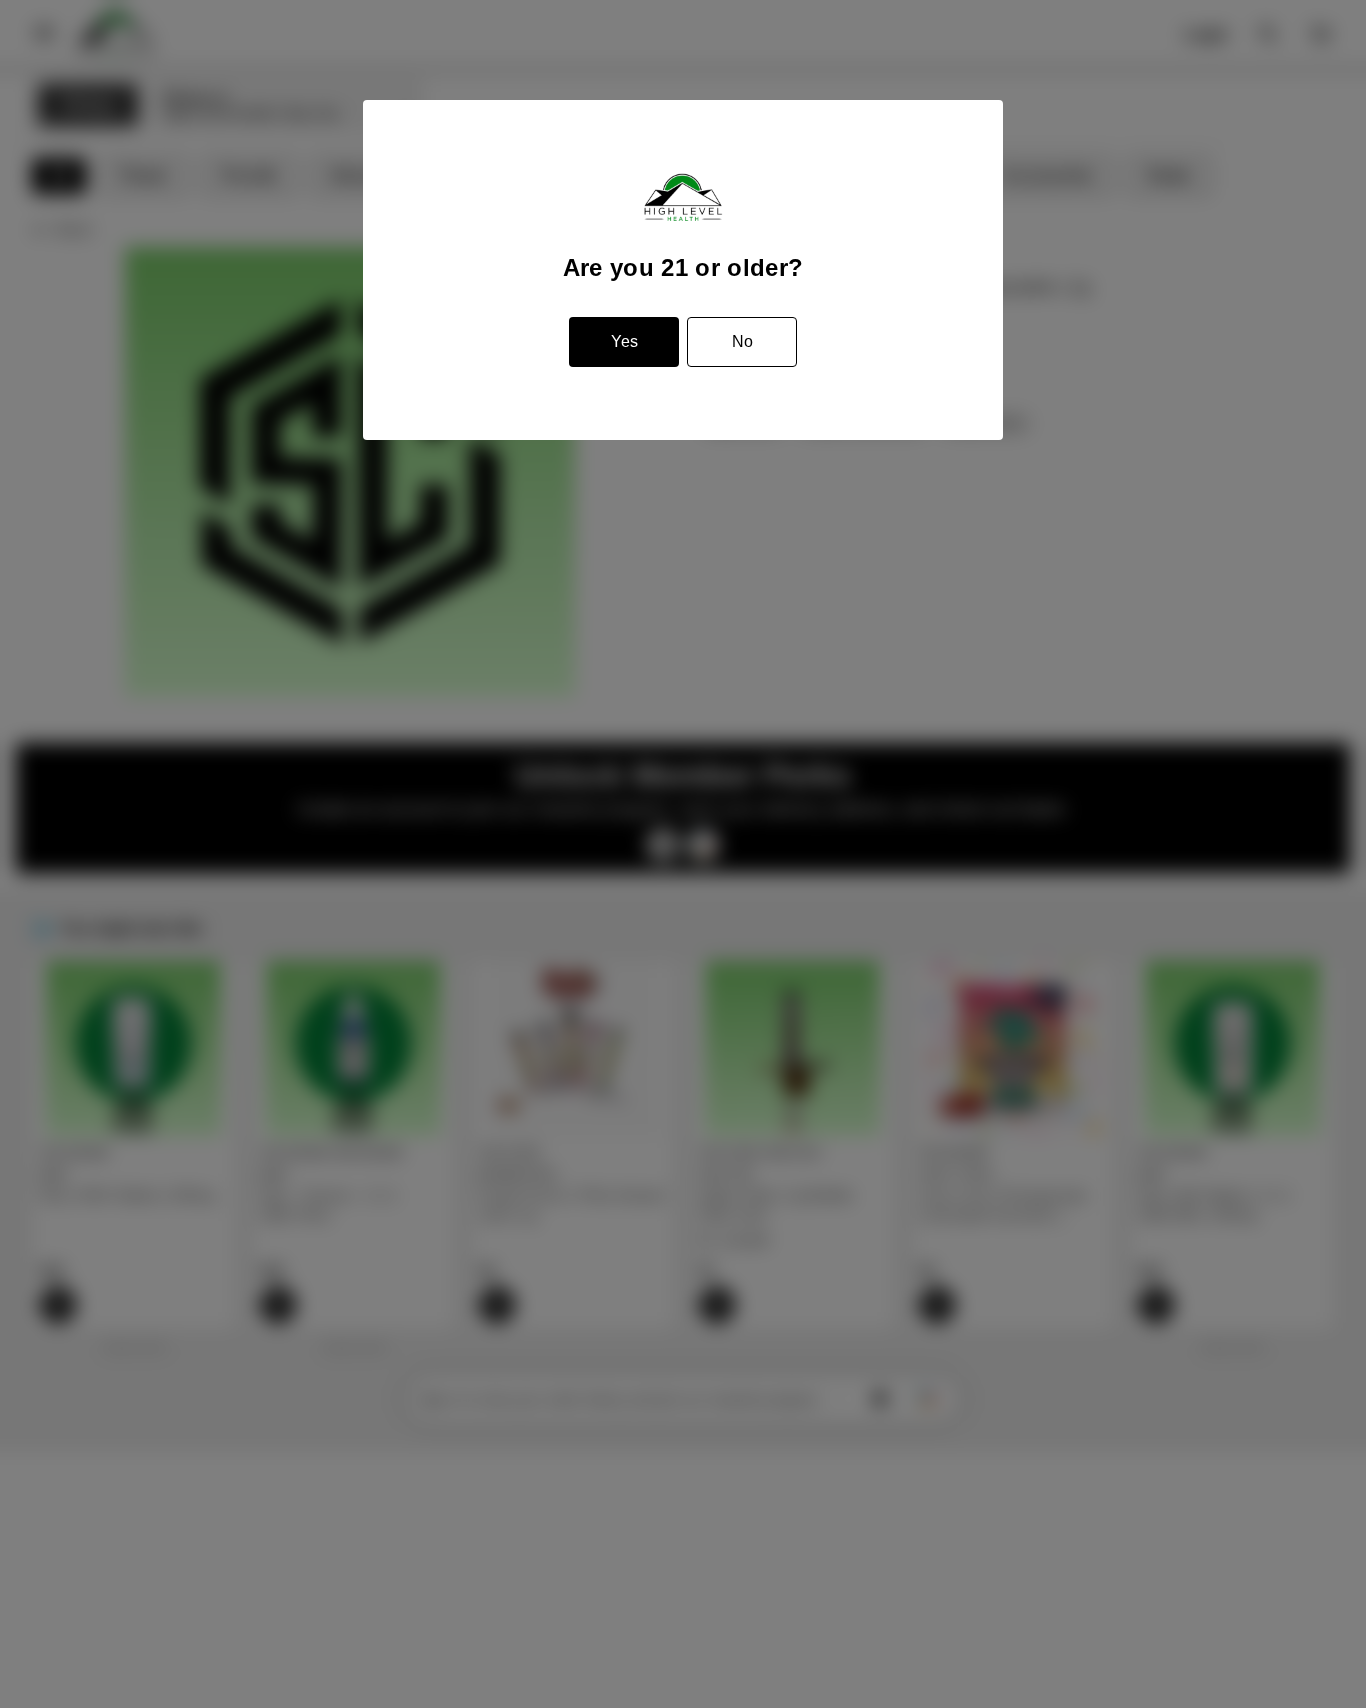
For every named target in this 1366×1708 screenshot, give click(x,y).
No (742, 341)
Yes (624, 341)
